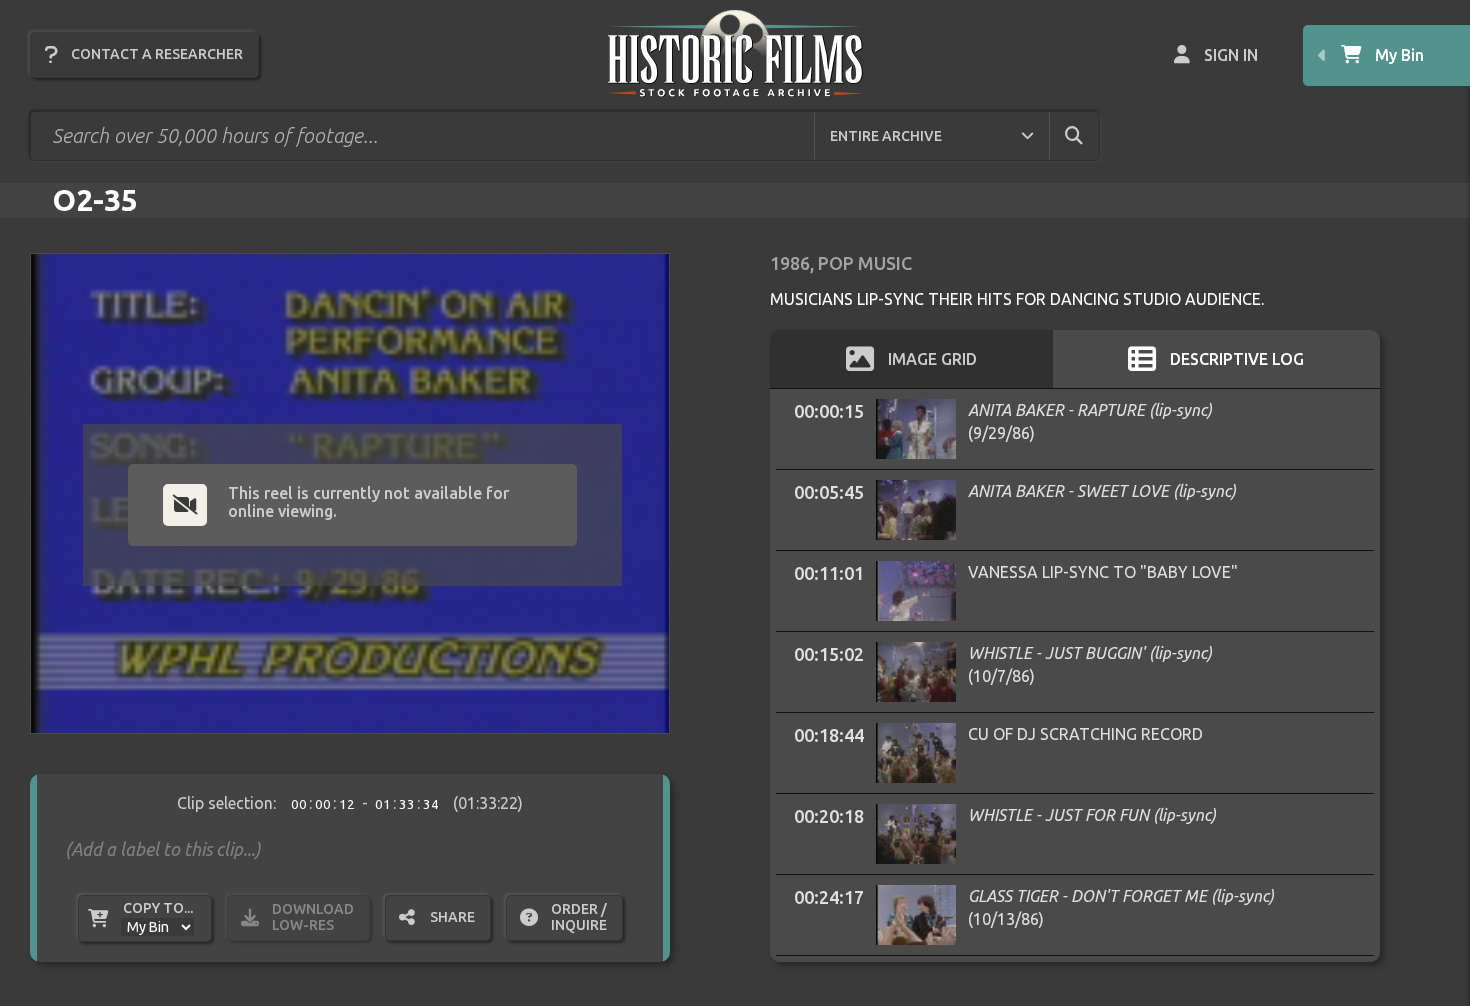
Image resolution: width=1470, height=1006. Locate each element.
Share (452, 917)
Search (1091, 135)
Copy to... (158, 908)
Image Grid (932, 359)
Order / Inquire (579, 917)
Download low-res (313, 917)
